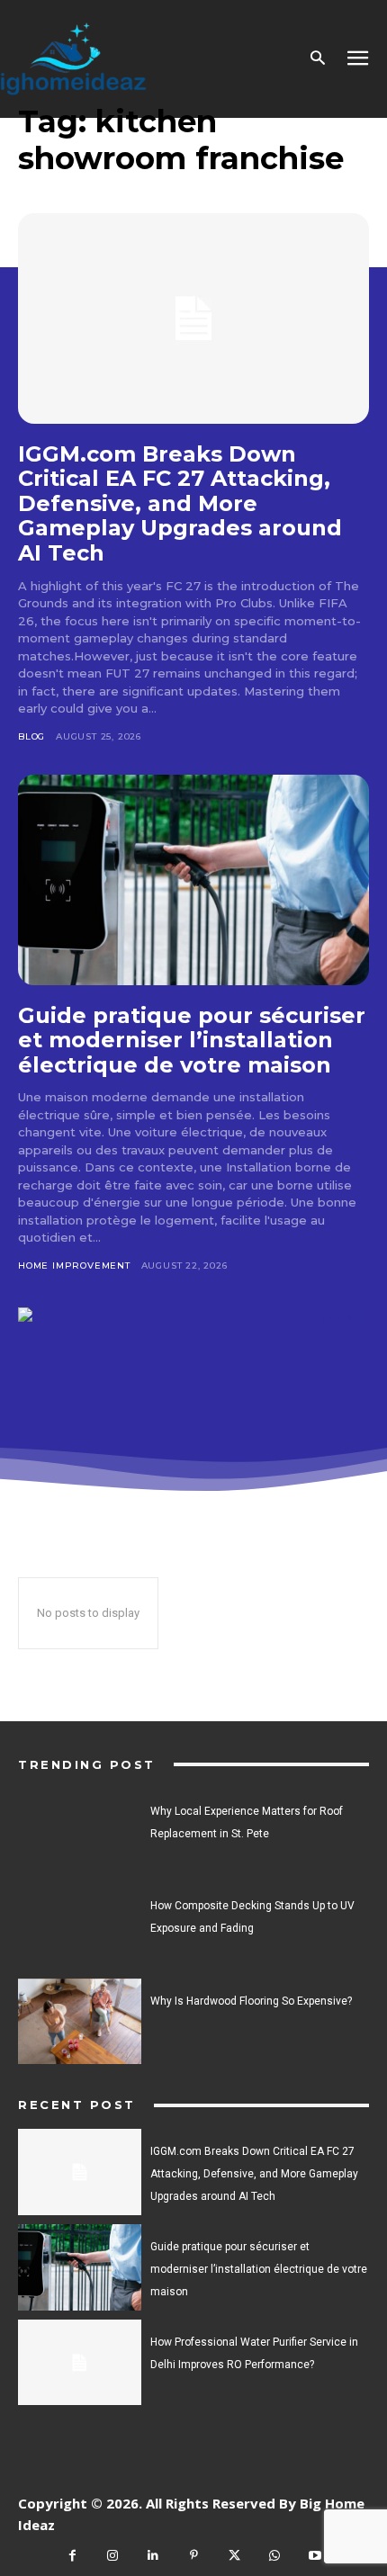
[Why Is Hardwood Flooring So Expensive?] (80, 2022)
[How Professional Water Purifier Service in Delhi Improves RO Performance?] (80, 2363)
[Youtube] (315, 2556)
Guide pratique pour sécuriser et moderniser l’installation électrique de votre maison (192, 1040)
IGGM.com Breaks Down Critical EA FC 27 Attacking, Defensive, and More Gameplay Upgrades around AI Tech (180, 503)
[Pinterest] (194, 2556)
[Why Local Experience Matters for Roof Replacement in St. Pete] (80, 1832)
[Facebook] (72, 2556)
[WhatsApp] (275, 2556)
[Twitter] (234, 2556)
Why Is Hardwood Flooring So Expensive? (251, 2001)
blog (31, 736)
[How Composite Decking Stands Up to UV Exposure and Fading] (80, 1926)
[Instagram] (113, 2556)
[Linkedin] (153, 2556)
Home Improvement (74, 1266)
